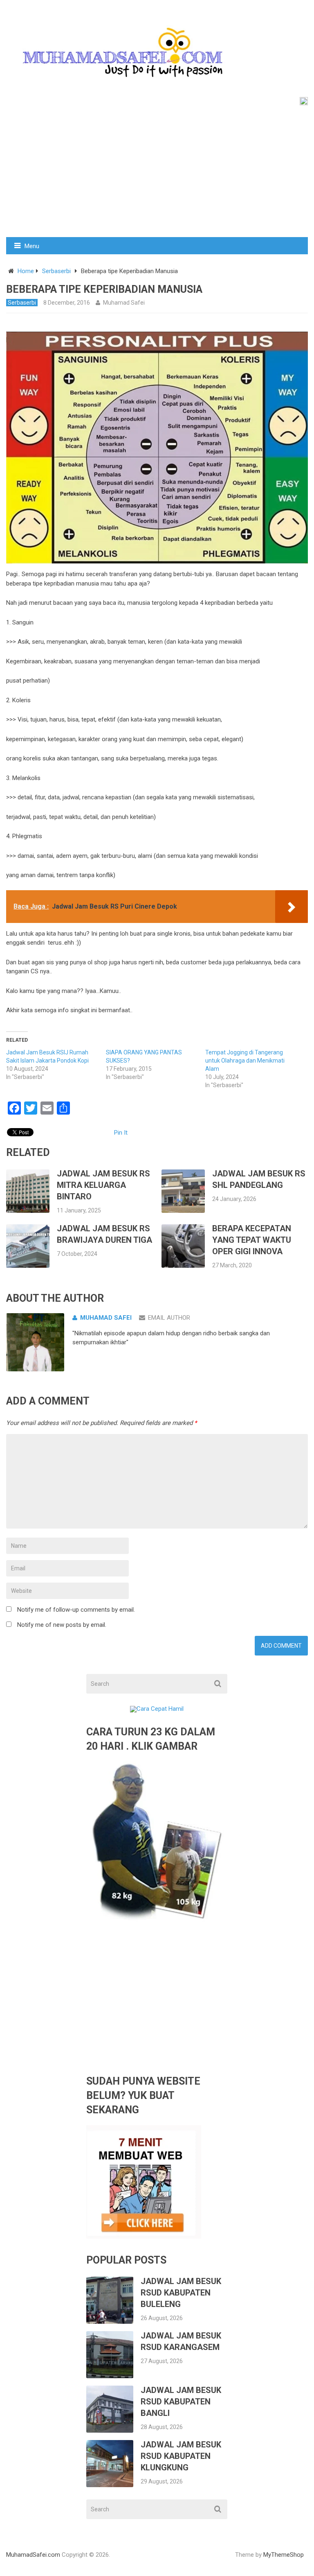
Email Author (169, 1318)
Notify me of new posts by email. (62, 1625)
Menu (32, 246)
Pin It (121, 1133)
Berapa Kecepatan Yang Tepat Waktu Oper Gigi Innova (252, 1240)
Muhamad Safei (124, 303)
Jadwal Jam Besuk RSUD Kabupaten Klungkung (181, 2456)
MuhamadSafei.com (33, 2555)
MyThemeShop (284, 2555)
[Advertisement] (157, 176)
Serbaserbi (56, 271)
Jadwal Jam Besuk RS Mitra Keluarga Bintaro (103, 1185)
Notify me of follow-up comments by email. (76, 1610)
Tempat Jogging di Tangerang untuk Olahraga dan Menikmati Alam (245, 1061)
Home (26, 271)
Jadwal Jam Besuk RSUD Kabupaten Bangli (181, 2402)
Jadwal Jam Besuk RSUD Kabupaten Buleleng (181, 2293)
